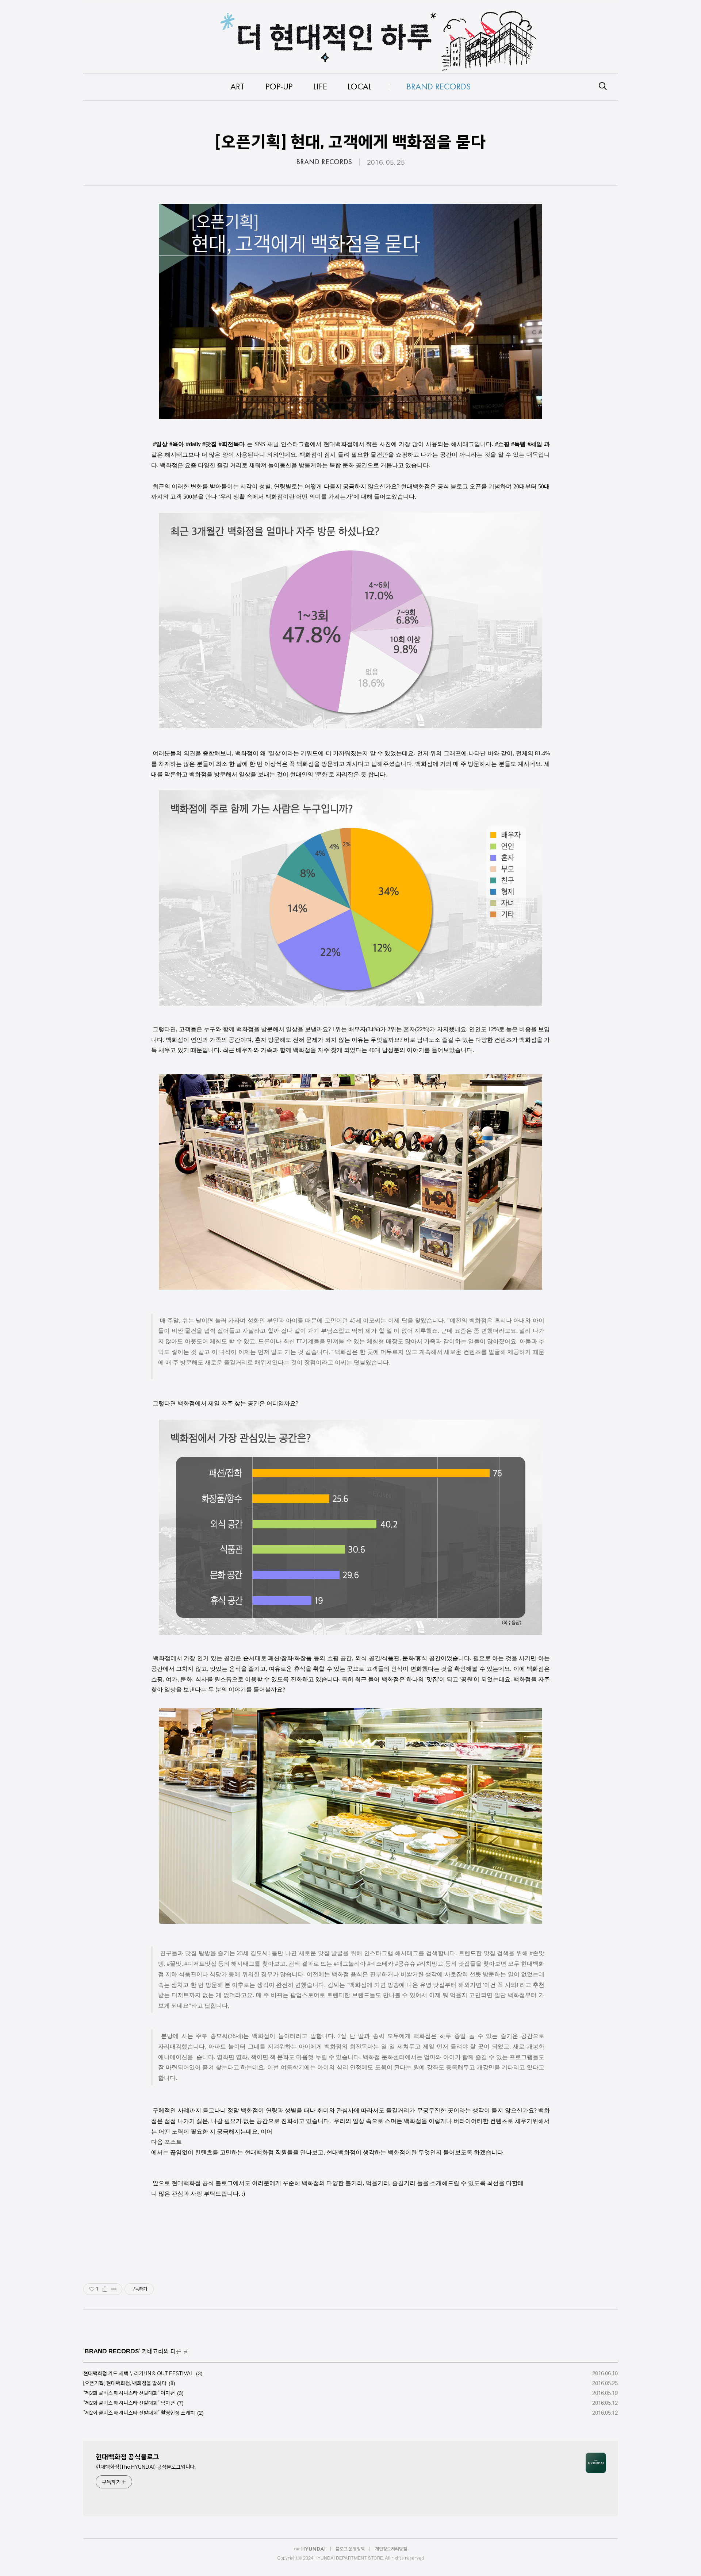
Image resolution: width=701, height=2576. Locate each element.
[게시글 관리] (114, 2289)
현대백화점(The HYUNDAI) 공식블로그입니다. (146, 2467)
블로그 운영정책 (350, 2549)
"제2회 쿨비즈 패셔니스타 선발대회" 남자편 (129, 2403)
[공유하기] (105, 2289)
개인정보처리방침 (391, 2549)
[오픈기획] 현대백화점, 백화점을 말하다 (125, 2383)
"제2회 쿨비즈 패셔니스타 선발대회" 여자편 (129, 2393)
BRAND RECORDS (324, 162)
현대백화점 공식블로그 (127, 2457)
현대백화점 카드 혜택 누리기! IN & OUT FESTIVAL (139, 2373)
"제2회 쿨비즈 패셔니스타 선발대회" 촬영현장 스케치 (139, 2413)
